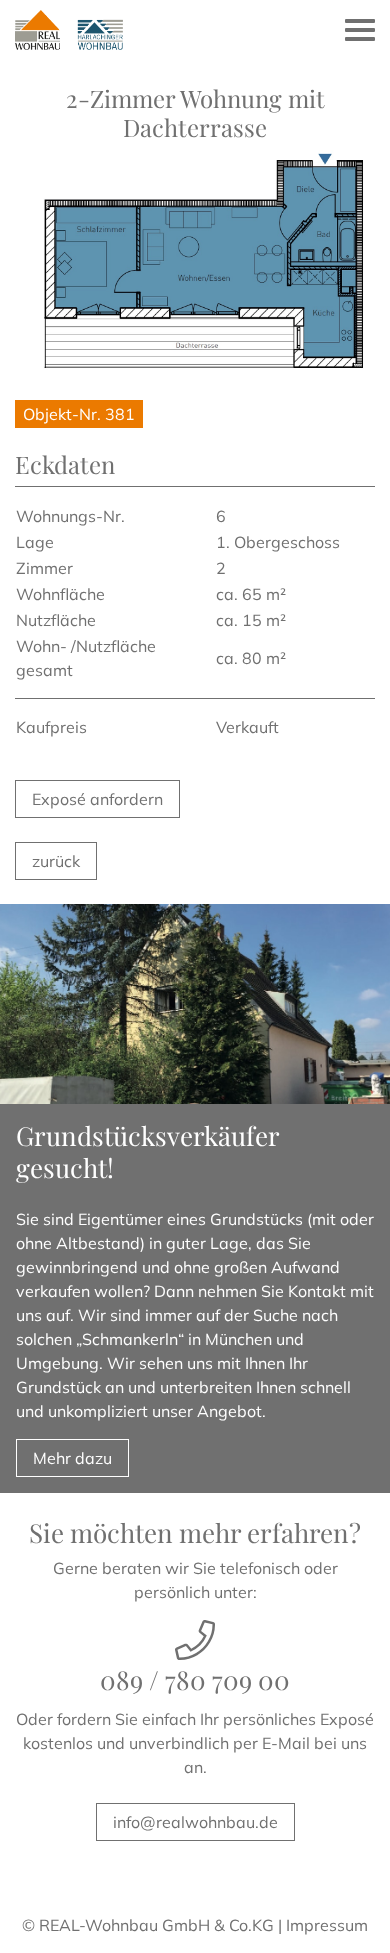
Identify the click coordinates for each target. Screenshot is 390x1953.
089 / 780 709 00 (195, 1679)
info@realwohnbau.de (195, 1822)
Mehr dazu (72, 1458)
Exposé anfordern (97, 799)
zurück (56, 861)
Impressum (327, 1925)
